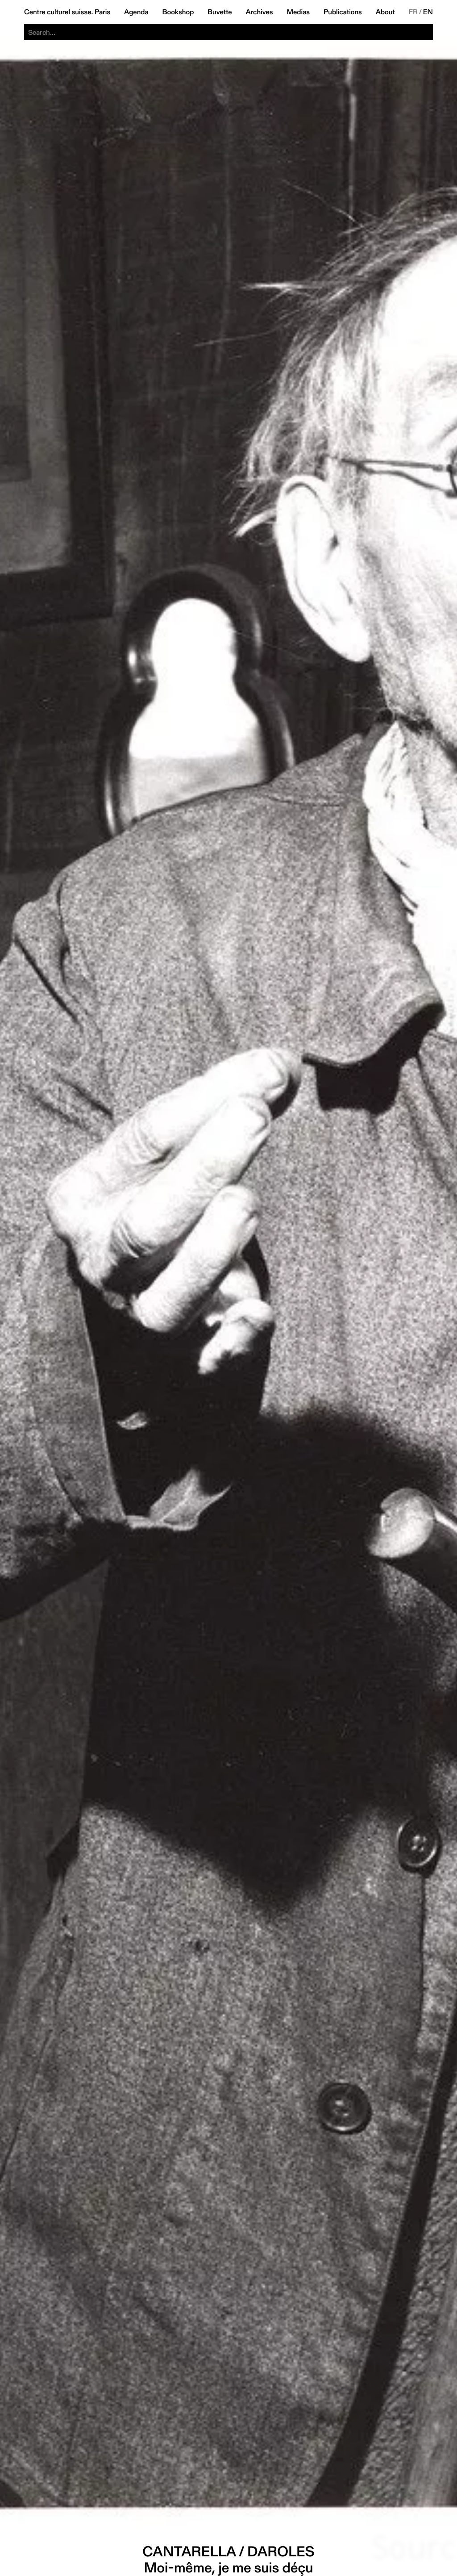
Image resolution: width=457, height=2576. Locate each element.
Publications (343, 12)
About (385, 12)
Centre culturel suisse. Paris (67, 12)
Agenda (136, 12)
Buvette (220, 12)
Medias (298, 12)
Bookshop (178, 12)
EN (428, 12)
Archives (259, 12)
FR (413, 12)
